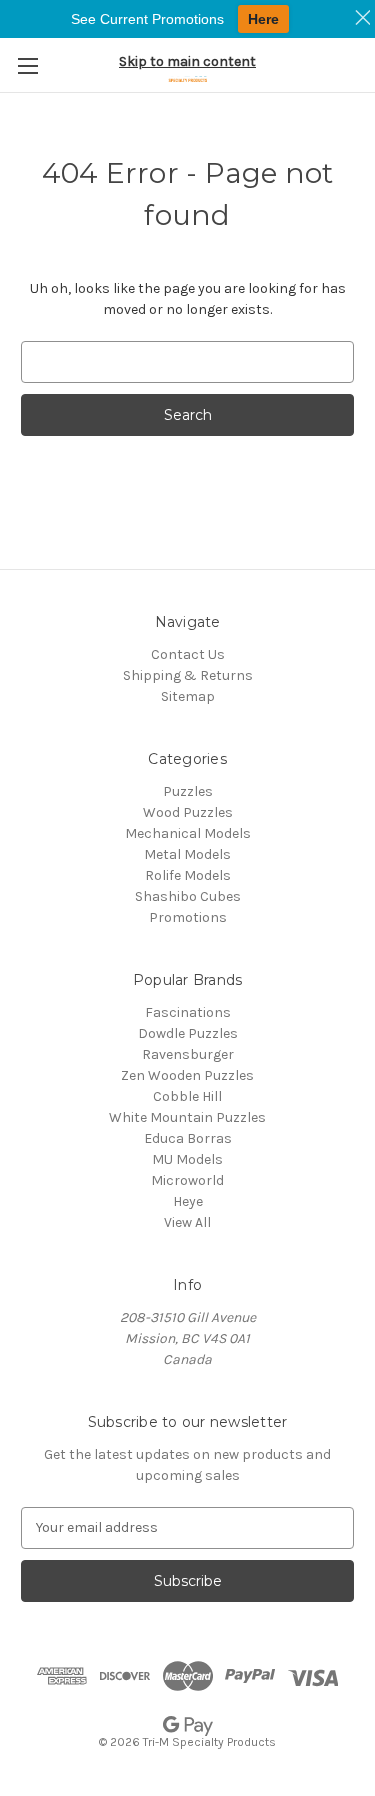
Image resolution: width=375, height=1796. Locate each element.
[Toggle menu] (27, 65)
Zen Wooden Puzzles (187, 1075)
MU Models (187, 1159)
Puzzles (188, 791)
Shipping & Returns (188, 675)
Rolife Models (188, 875)
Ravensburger (188, 1054)
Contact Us (188, 654)
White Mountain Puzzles (187, 1117)
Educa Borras (188, 1138)
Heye (188, 1201)
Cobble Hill (187, 1096)
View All (187, 1222)
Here (263, 19)
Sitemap (188, 696)
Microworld (187, 1180)
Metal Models (187, 854)
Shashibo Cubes (188, 896)
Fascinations (188, 1012)
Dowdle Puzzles (188, 1033)
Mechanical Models (188, 833)
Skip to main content (187, 61)
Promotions (188, 917)
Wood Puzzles (188, 812)
